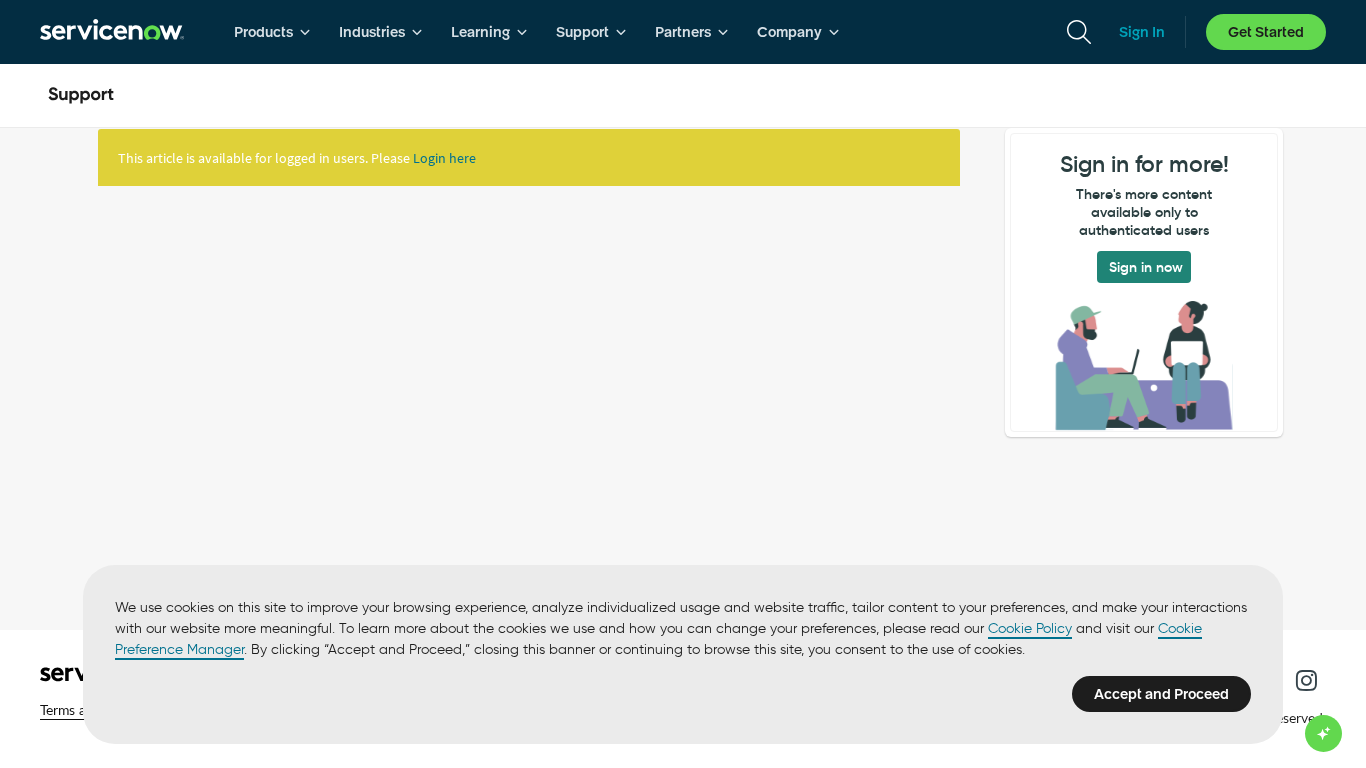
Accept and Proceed (1161, 694)
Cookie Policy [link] (1030, 628)
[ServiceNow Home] (112, 32)
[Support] (81, 96)
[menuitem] (272, 32)
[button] (1306, 680)
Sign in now (1146, 267)
